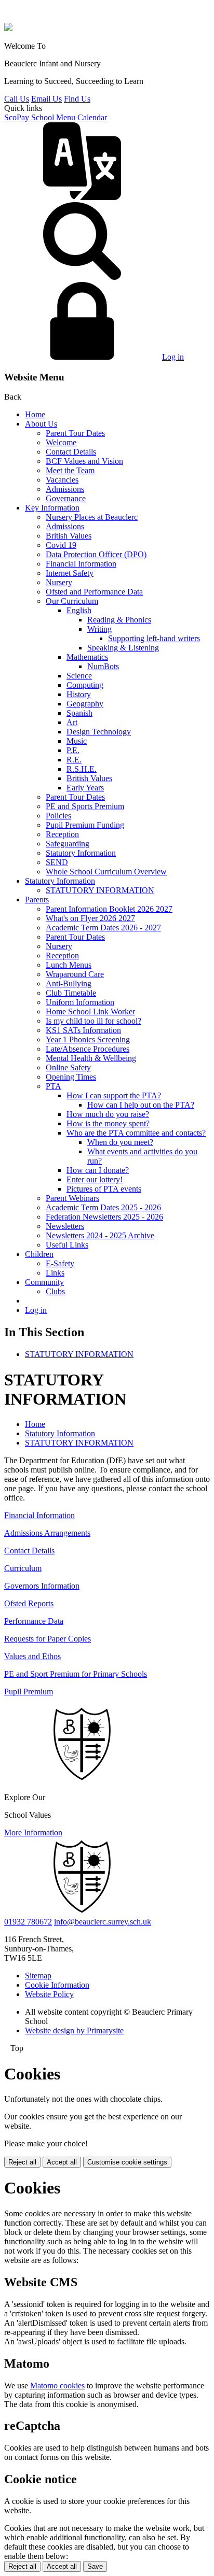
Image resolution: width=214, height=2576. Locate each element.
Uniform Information (80, 1002)
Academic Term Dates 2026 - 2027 (103, 928)
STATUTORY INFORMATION (100, 890)
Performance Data (34, 1621)
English (79, 610)
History (79, 694)
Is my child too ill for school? (93, 1021)
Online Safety (68, 1067)
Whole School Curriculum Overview (106, 872)
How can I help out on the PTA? (141, 1105)
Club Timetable (71, 993)
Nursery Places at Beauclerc (92, 517)
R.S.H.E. (82, 769)
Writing (99, 629)
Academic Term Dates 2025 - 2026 (103, 1207)
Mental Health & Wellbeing (91, 1058)
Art (72, 722)
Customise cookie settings (127, 2162)
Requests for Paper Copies (48, 1639)
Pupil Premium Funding (85, 825)
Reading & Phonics (119, 620)
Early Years (85, 788)
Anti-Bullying (69, 983)
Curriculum (23, 1568)
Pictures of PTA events (104, 1189)
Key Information (52, 508)
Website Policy (49, 1994)
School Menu (53, 117)
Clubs (55, 1291)
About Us (41, 424)
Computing (85, 685)
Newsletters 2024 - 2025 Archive (100, 1235)
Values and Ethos (32, 1656)
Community (44, 1282)
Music (77, 741)
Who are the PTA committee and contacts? (136, 1133)
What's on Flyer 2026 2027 (90, 918)
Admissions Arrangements (47, 1533)
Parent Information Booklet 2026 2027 (109, 909)
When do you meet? (120, 1142)
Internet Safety (70, 573)
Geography (85, 704)
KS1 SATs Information (83, 1030)
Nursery (59, 582)
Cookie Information (57, 1985)
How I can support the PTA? (114, 1095)
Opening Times (71, 1077)
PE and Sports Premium (85, 806)
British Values (69, 536)
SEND (57, 862)
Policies (58, 816)
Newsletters (65, 1226)
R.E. (74, 760)
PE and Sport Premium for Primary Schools (76, 1674)
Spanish (79, 713)
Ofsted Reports (29, 1603)
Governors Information (42, 1586)
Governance (66, 498)
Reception (62, 834)
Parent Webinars (72, 1198)
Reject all (22, 2162)
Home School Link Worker (90, 1011)
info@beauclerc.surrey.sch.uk (103, 1922)
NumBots (103, 666)
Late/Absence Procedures (88, 1049)
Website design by (74, 2030)
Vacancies (62, 480)
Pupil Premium (29, 1692)
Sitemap (38, 1976)
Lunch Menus (69, 965)
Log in (173, 357)
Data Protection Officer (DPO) (96, 554)
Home (35, 414)
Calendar (92, 117)
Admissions (65, 489)
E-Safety (60, 1263)
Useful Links (67, 1245)
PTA (53, 1086)
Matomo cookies (57, 2386)
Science (79, 676)
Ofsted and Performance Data (94, 592)
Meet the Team (70, 470)
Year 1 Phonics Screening (88, 1039)
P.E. (73, 750)
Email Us (46, 99)
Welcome (61, 442)
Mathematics (87, 657)
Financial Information (81, 564)
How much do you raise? (108, 1114)
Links (55, 1273)
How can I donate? (98, 1170)
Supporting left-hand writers (154, 638)
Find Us (77, 99)
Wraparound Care (75, 974)
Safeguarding (68, 844)
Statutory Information (81, 853)
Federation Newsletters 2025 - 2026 (104, 1217)
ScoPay (17, 117)
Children (39, 1254)
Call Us (17, 99)
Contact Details (71, 452)
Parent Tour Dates (75, 433)
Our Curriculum (72, 601)
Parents (37, 900)
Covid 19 (61, 545)
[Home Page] (8, 28)
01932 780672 (28, 1922)
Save (95, 2566)
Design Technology (99, 732)
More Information (33, 1832)
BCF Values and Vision (84, 461)
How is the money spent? (108, 1123)
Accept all (62, 2162)
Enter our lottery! (95, 1179)
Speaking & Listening (123, 648)
